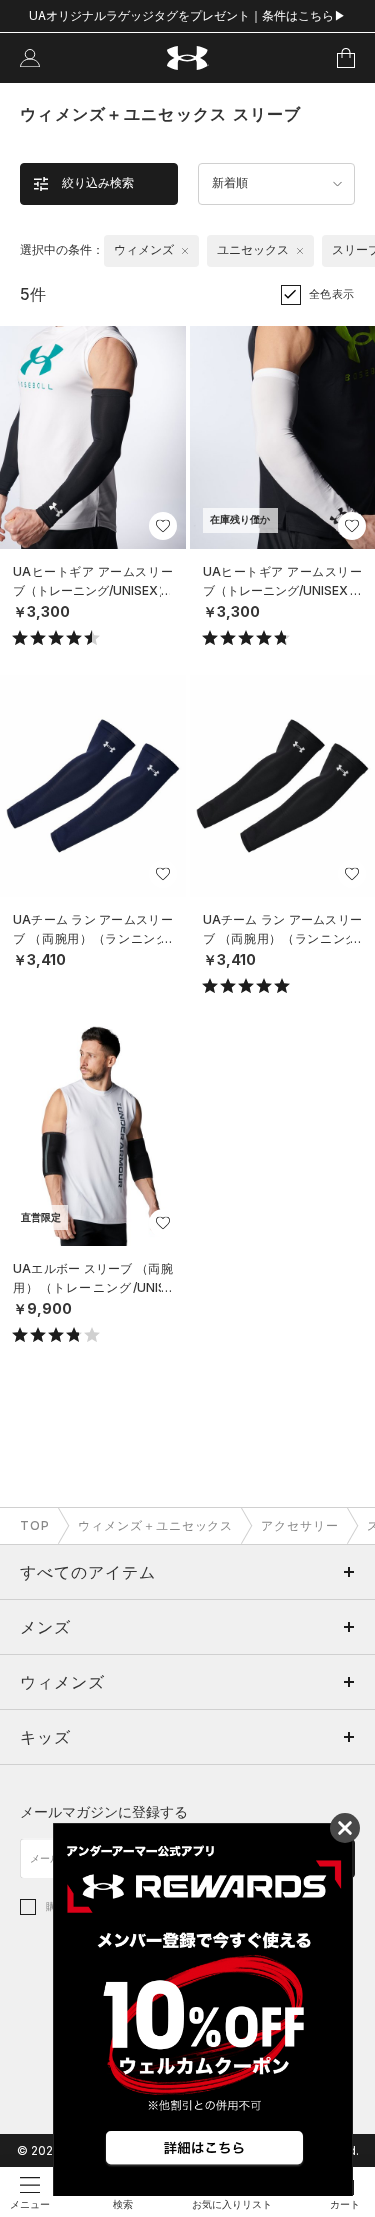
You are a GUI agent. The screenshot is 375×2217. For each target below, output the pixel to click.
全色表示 (332, 294)
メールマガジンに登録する (104, 1811)
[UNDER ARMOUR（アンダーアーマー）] (187, 58)
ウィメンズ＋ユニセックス (156, 1525)
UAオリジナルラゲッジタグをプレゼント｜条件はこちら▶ (187, 15)
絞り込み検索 (98, 183)
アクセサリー (300, 1525)
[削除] (185, 251)
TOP (35, 1525)
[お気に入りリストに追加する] (163, 526)
